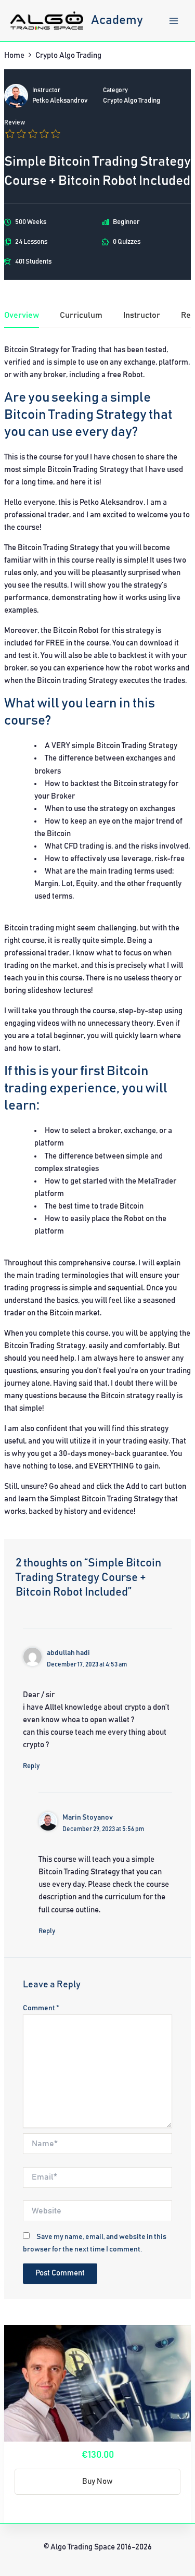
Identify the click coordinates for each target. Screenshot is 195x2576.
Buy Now (97, 2481)
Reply (31, 1766)
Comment (41, 2008)
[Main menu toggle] (174, 21)
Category (115, 90)
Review (15, 123)
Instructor (46, 90)
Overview (22, 315)
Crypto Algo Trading (132, 101)
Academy (117, 20)
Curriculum (81, 315)
